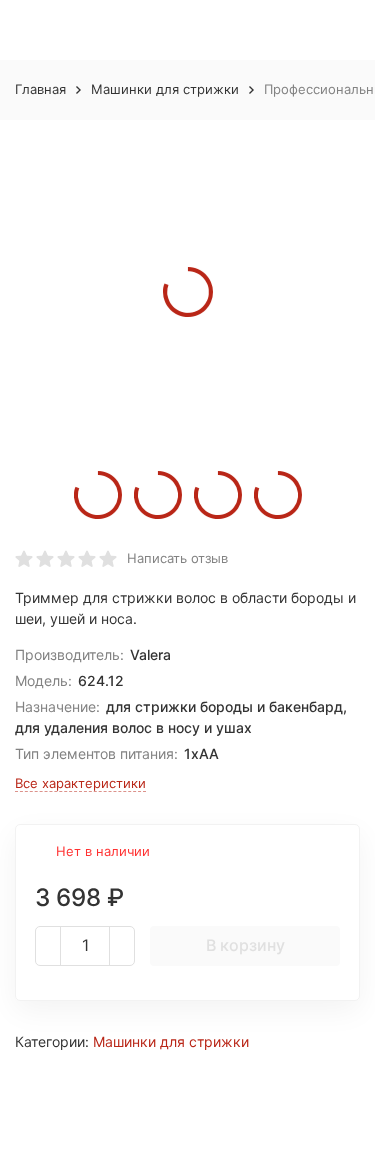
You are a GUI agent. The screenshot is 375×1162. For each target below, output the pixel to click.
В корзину (245, 945)
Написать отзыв (177, 558)
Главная (40, 89)
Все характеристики (80, 783)
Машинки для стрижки (165, 89)
